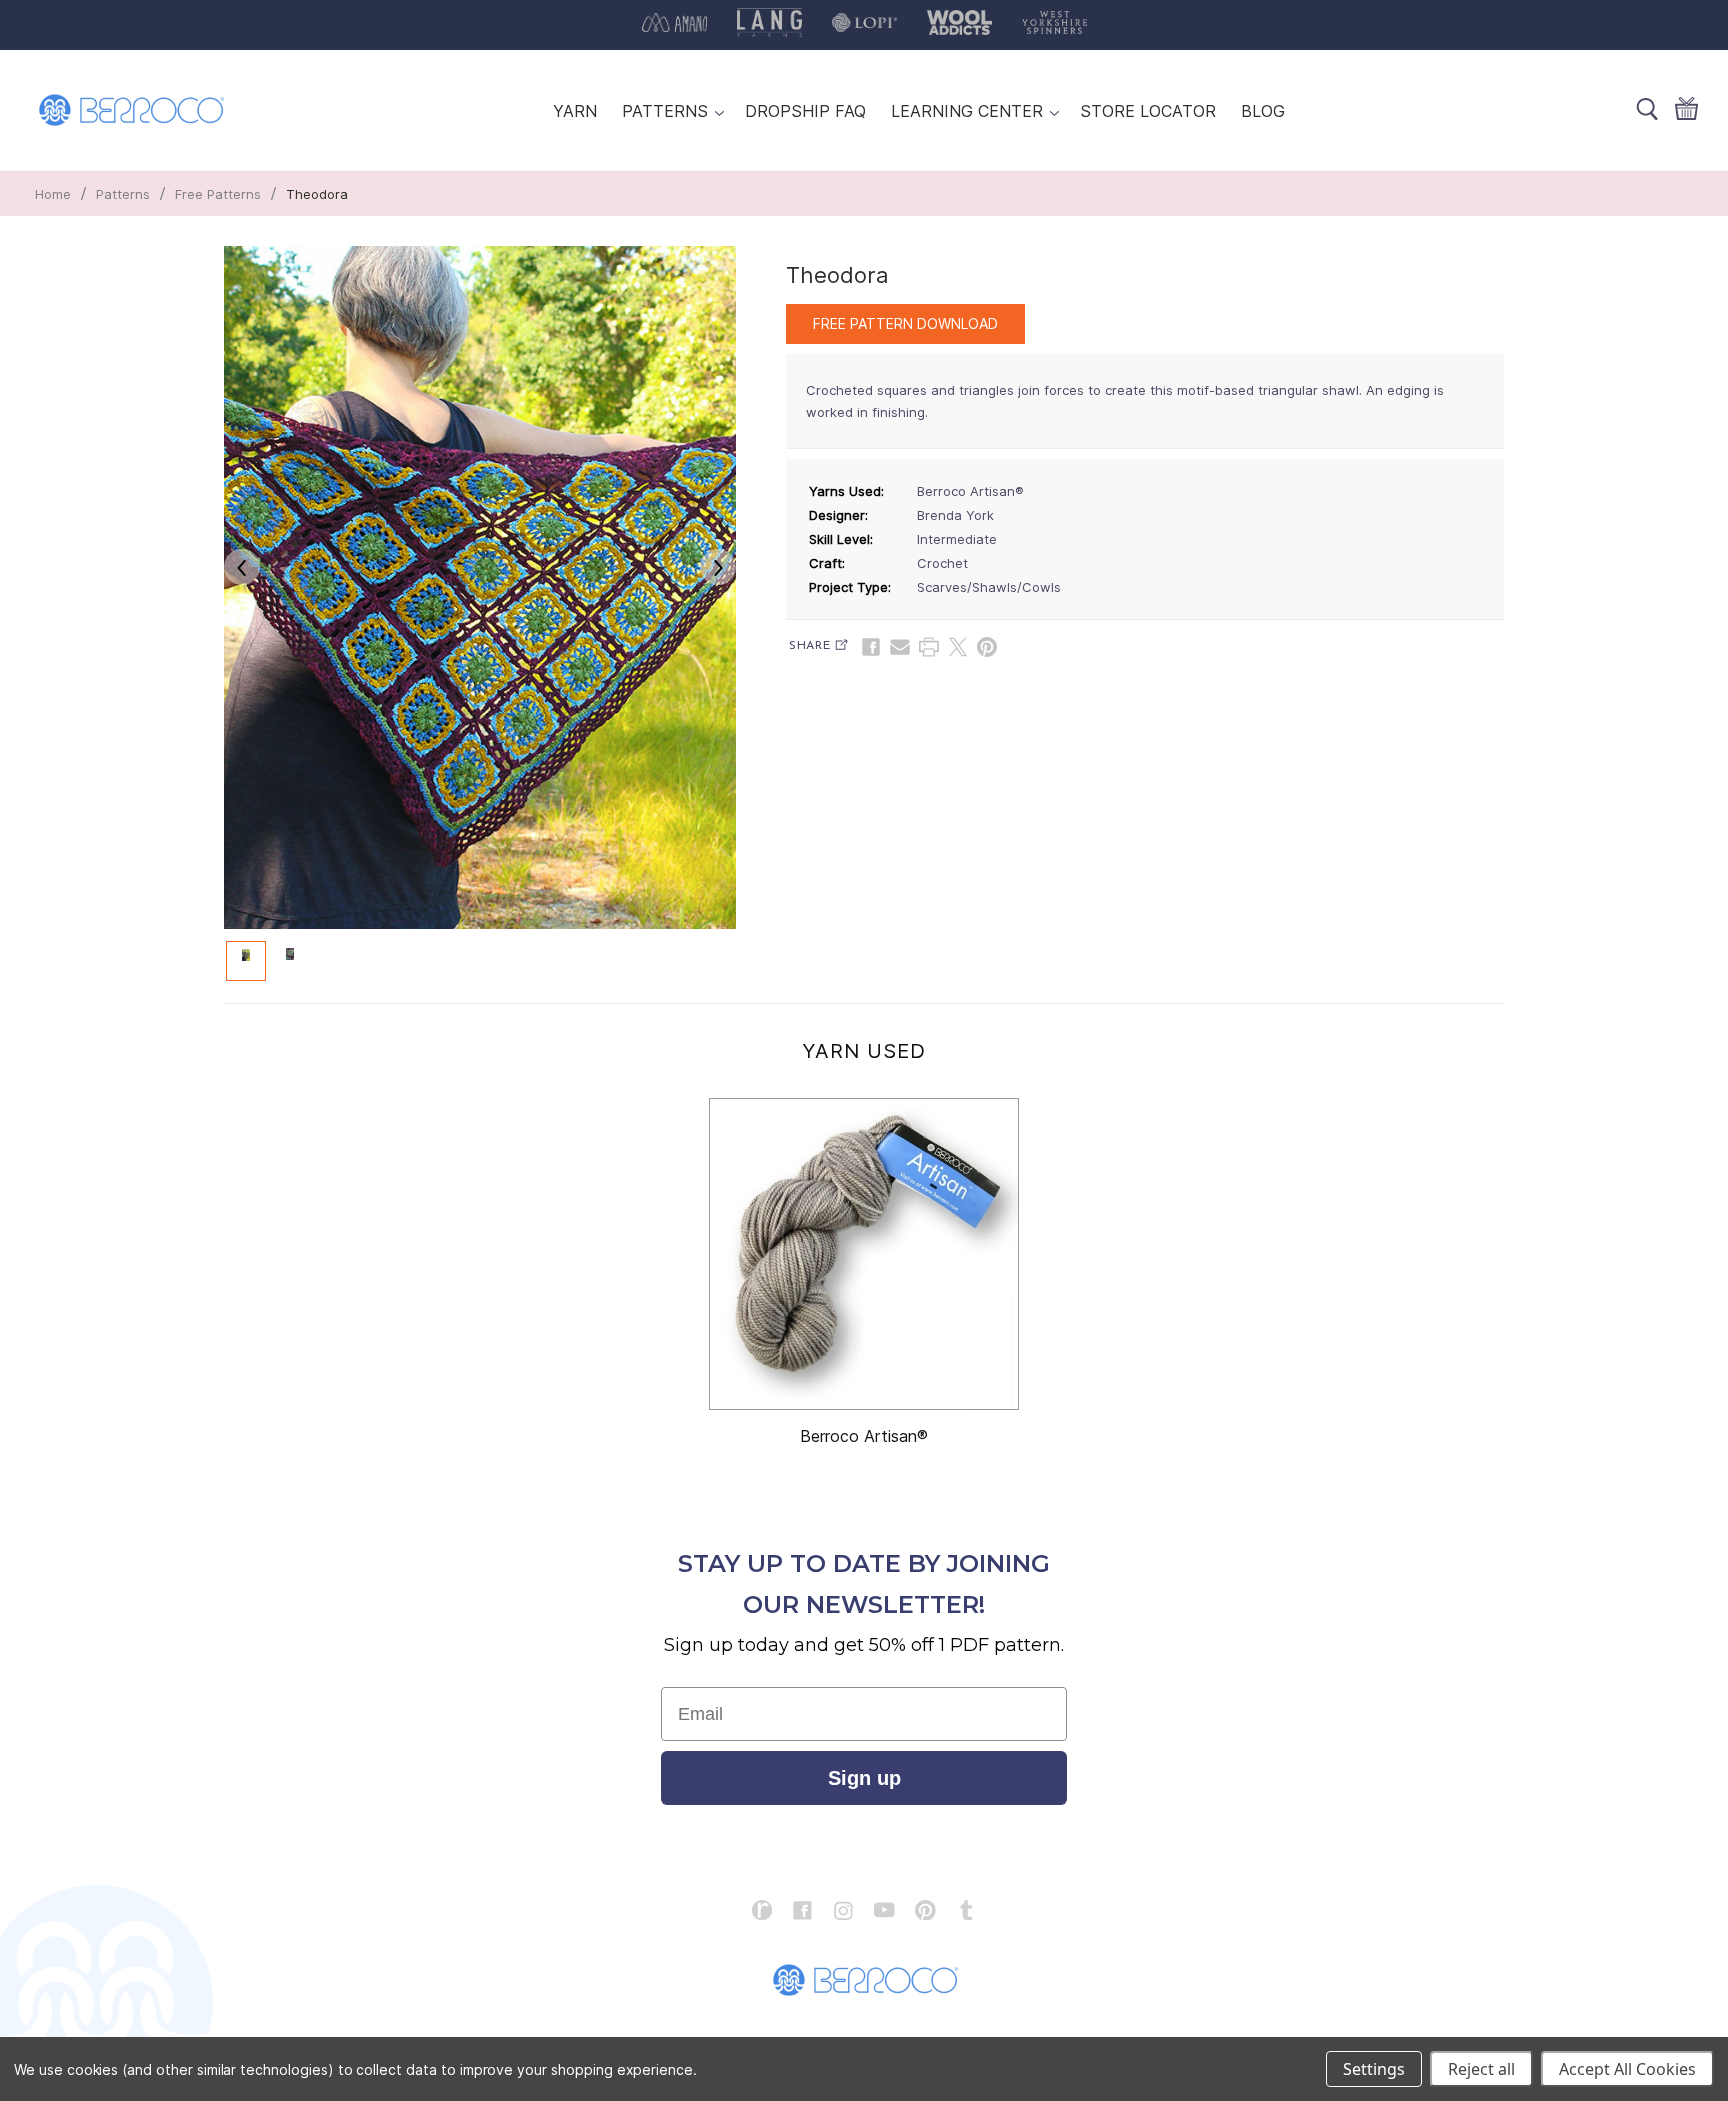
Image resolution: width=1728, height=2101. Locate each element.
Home (53, 194)
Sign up (864, 1778)
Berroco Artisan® (864, 1436)
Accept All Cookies (1627, 2069)
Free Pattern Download (905, 323)
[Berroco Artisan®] (864, 1254)
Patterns (123, 194)
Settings (1374, 2069)
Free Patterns (218, 194)
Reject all (1481, 2069)
